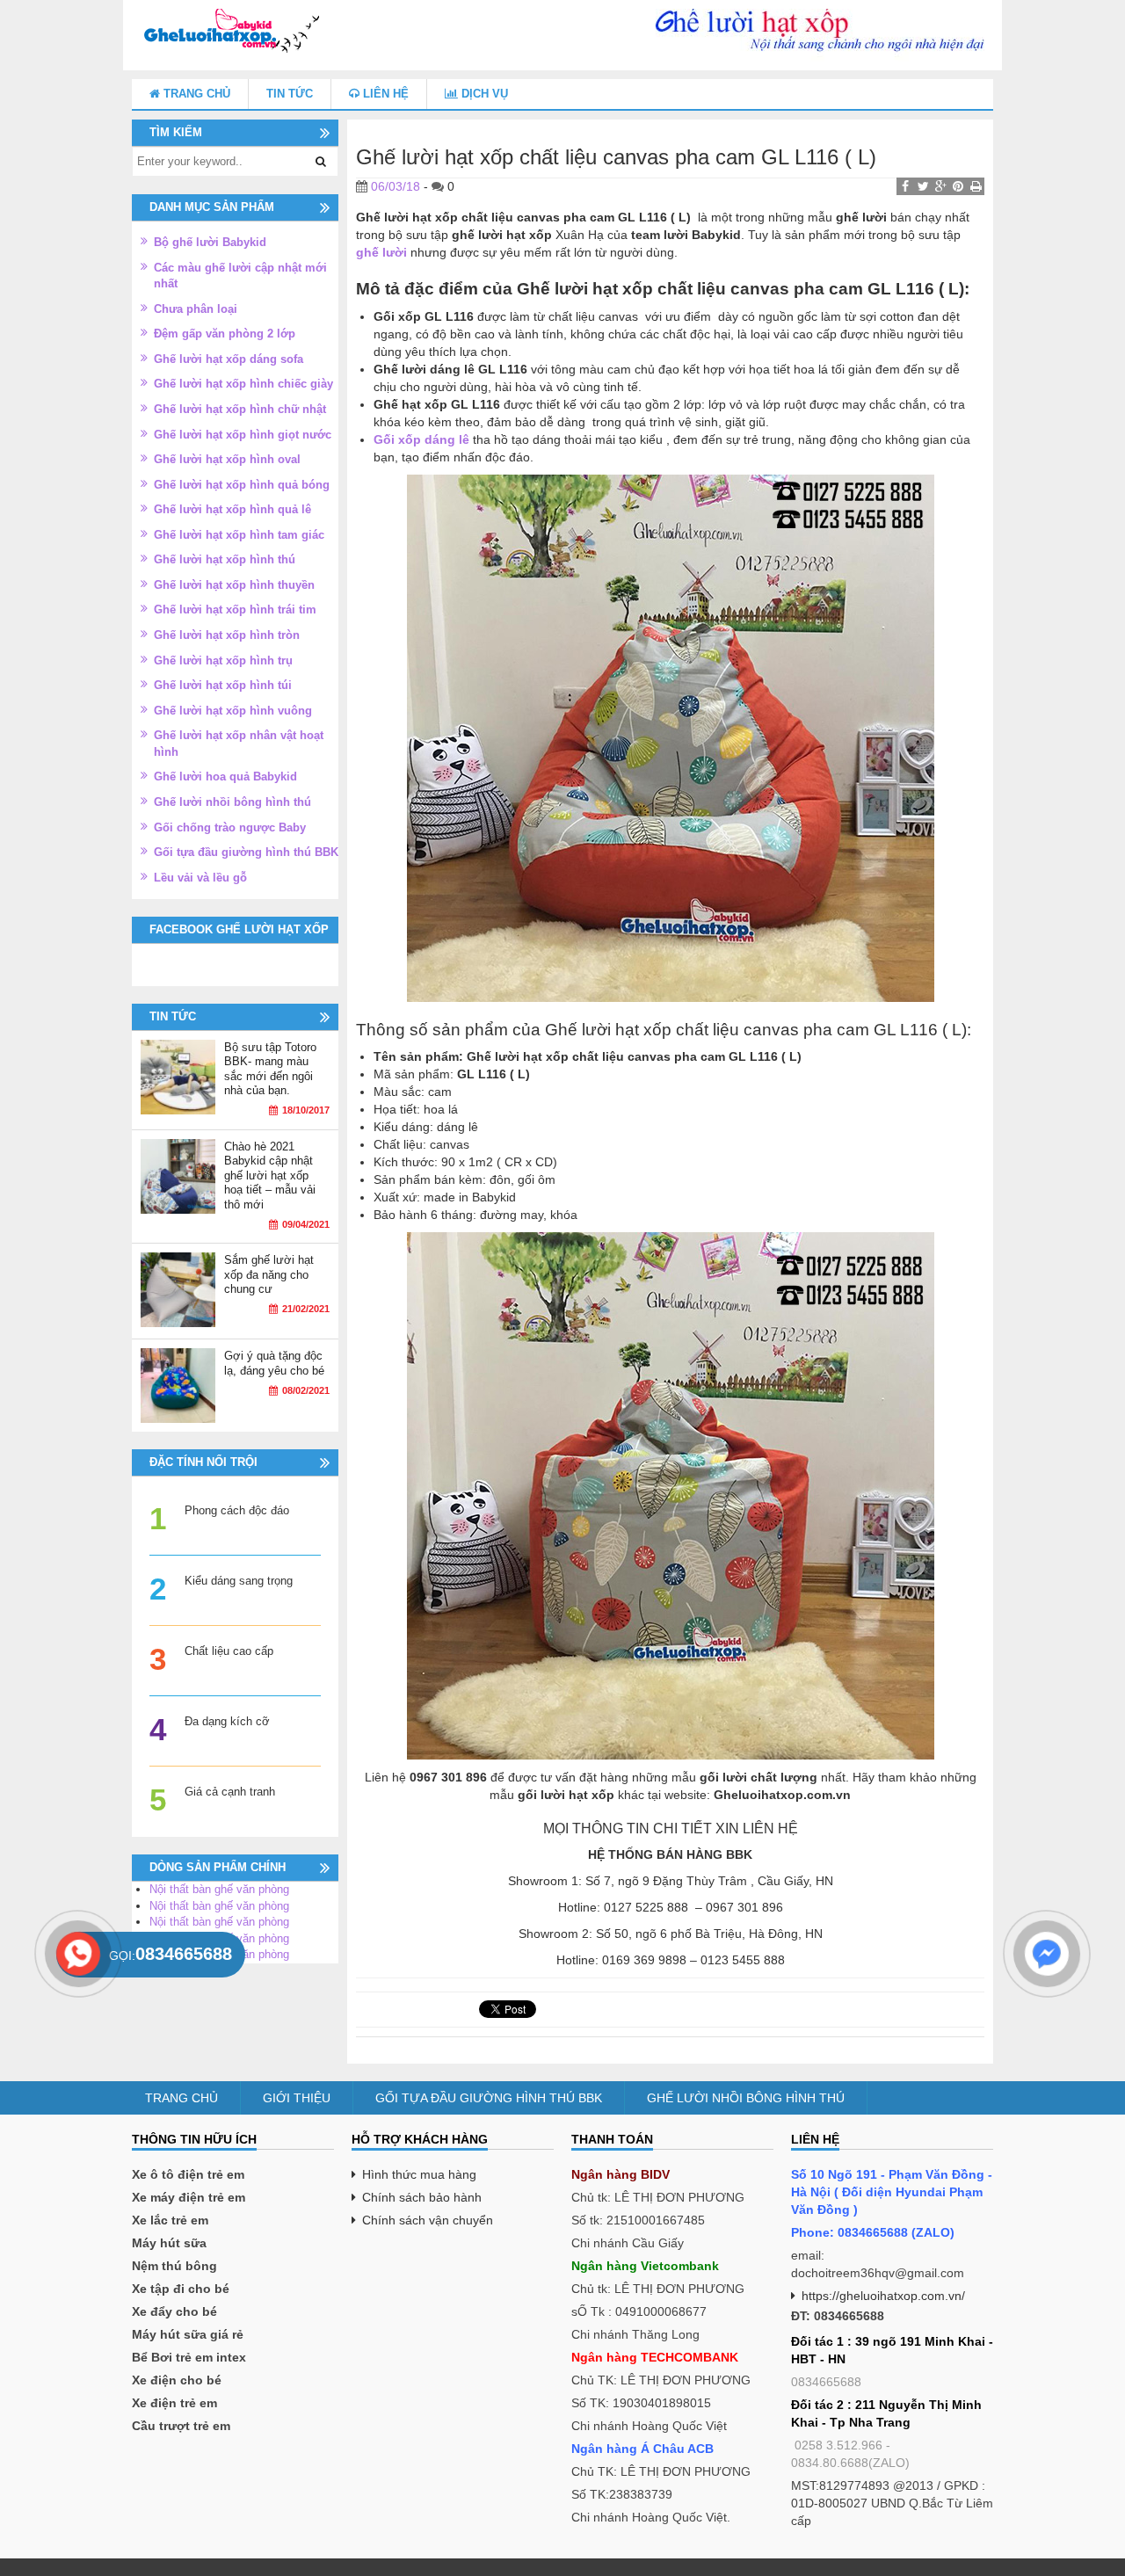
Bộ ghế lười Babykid (210, 242)
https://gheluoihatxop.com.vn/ (883, 2296)
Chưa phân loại (196, 309)
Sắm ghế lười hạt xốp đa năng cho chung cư (269, 1274)
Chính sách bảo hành (422, 2197)
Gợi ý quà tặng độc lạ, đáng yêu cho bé (274, 1363)
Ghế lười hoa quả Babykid (225, 776)
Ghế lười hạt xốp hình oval (227, 459)
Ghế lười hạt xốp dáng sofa (229, 359)
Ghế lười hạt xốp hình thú (225, 559)
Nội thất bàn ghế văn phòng (219, 1889)
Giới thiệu (297, 2098)
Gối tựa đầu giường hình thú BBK (246, 852)
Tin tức (290, 94)
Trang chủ (195, 94)
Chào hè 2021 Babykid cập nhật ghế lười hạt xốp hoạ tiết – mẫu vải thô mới (270, 1176)
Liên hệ (384, 94)
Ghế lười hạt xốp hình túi (223, 685)
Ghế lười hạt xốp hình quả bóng (242, 485)
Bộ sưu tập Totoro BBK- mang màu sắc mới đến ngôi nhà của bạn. (270, 1069)
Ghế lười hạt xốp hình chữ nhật (240, 409)
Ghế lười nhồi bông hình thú (232, 802)
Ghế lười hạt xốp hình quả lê (232, 509)
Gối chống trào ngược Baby (230, 827)
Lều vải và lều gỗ (200, 878)
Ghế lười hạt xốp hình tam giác (239, 535)
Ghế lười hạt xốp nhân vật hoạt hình (239, 744)
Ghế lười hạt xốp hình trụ (223, 660)
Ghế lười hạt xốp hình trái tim (235, 610)
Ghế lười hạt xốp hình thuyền (234, 585)
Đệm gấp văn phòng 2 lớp (225, 334)
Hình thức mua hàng (419, 2174)
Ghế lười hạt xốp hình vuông (233, 711)
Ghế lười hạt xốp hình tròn (227, 635)
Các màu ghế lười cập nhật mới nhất (240, 276)
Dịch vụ (483, 94)
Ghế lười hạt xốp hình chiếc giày (243, 384)
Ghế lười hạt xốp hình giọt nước (243, 435)
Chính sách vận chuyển (428, 2220)
